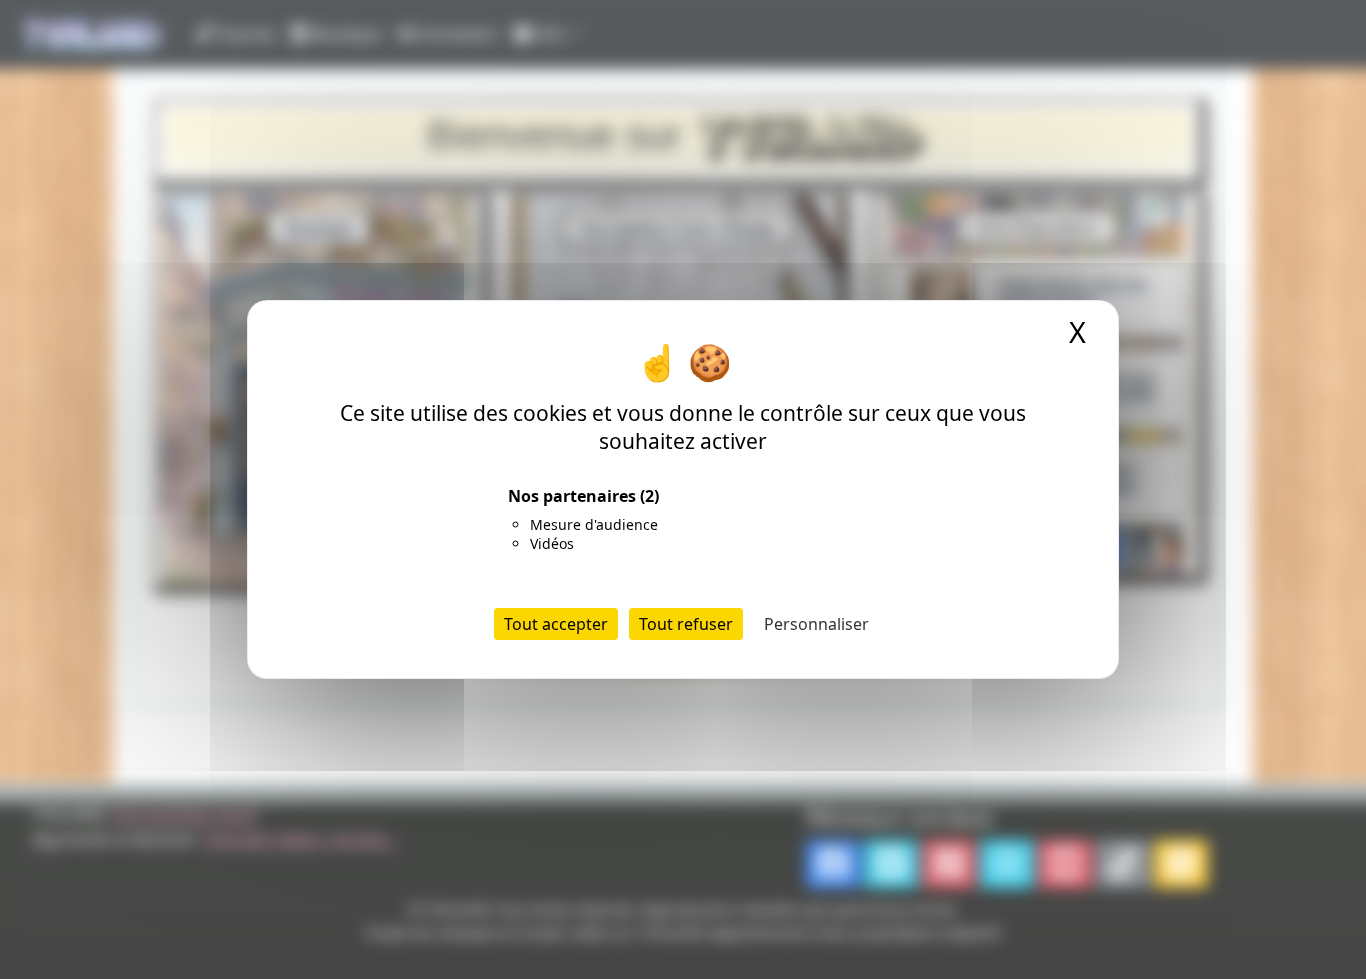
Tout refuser (686, 624)
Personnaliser (816, 624)
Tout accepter (556, 624)
